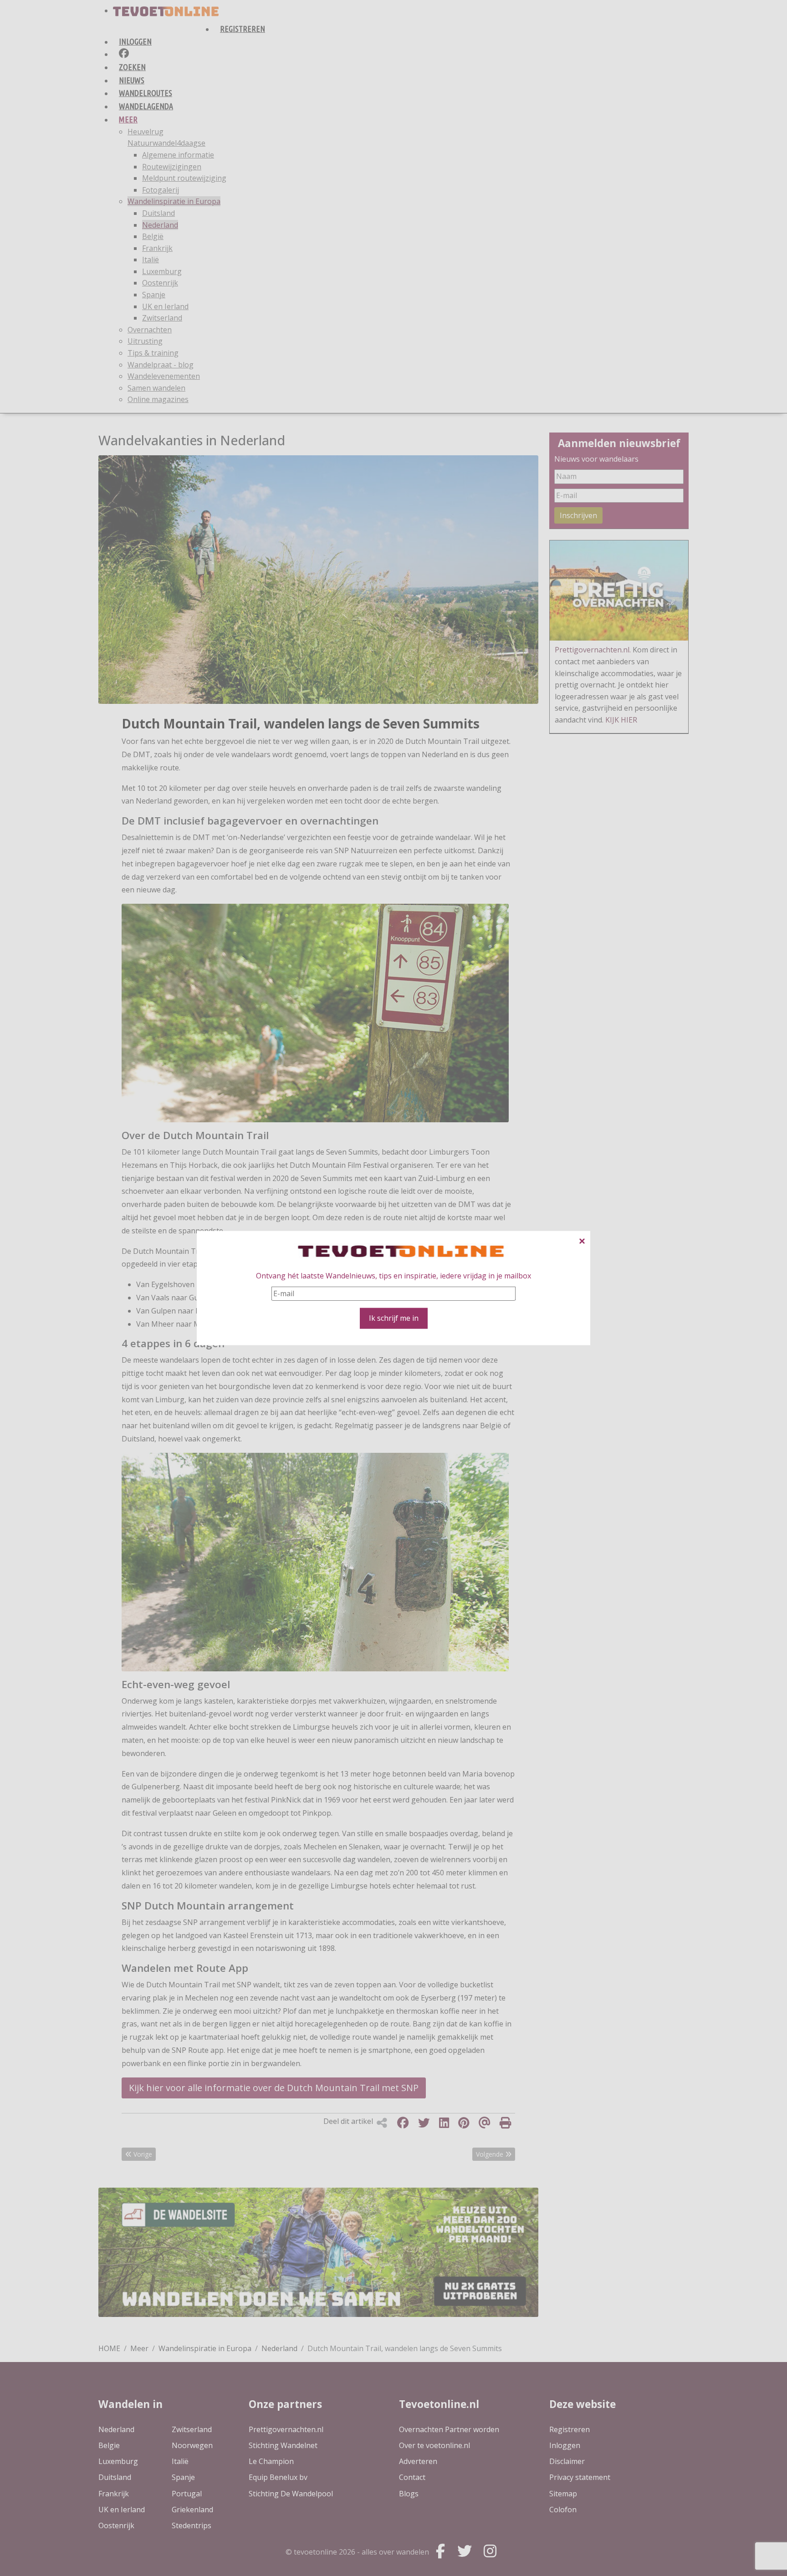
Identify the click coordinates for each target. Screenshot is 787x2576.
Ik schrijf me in (394, 1318)
